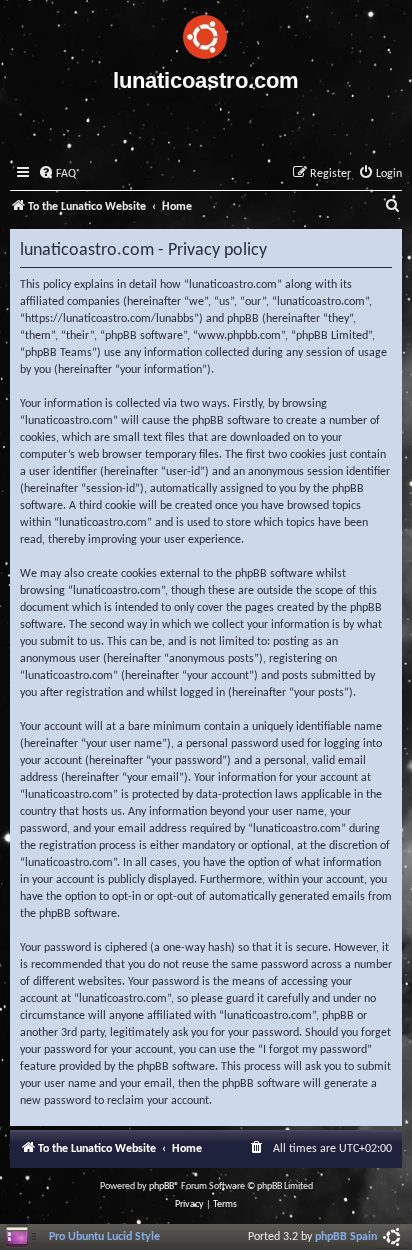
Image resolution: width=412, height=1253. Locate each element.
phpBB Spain (346, 1237)
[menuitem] (57, 174)
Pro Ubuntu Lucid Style (104, 1237)
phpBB (161, 1186)
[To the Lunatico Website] (206, 34)
